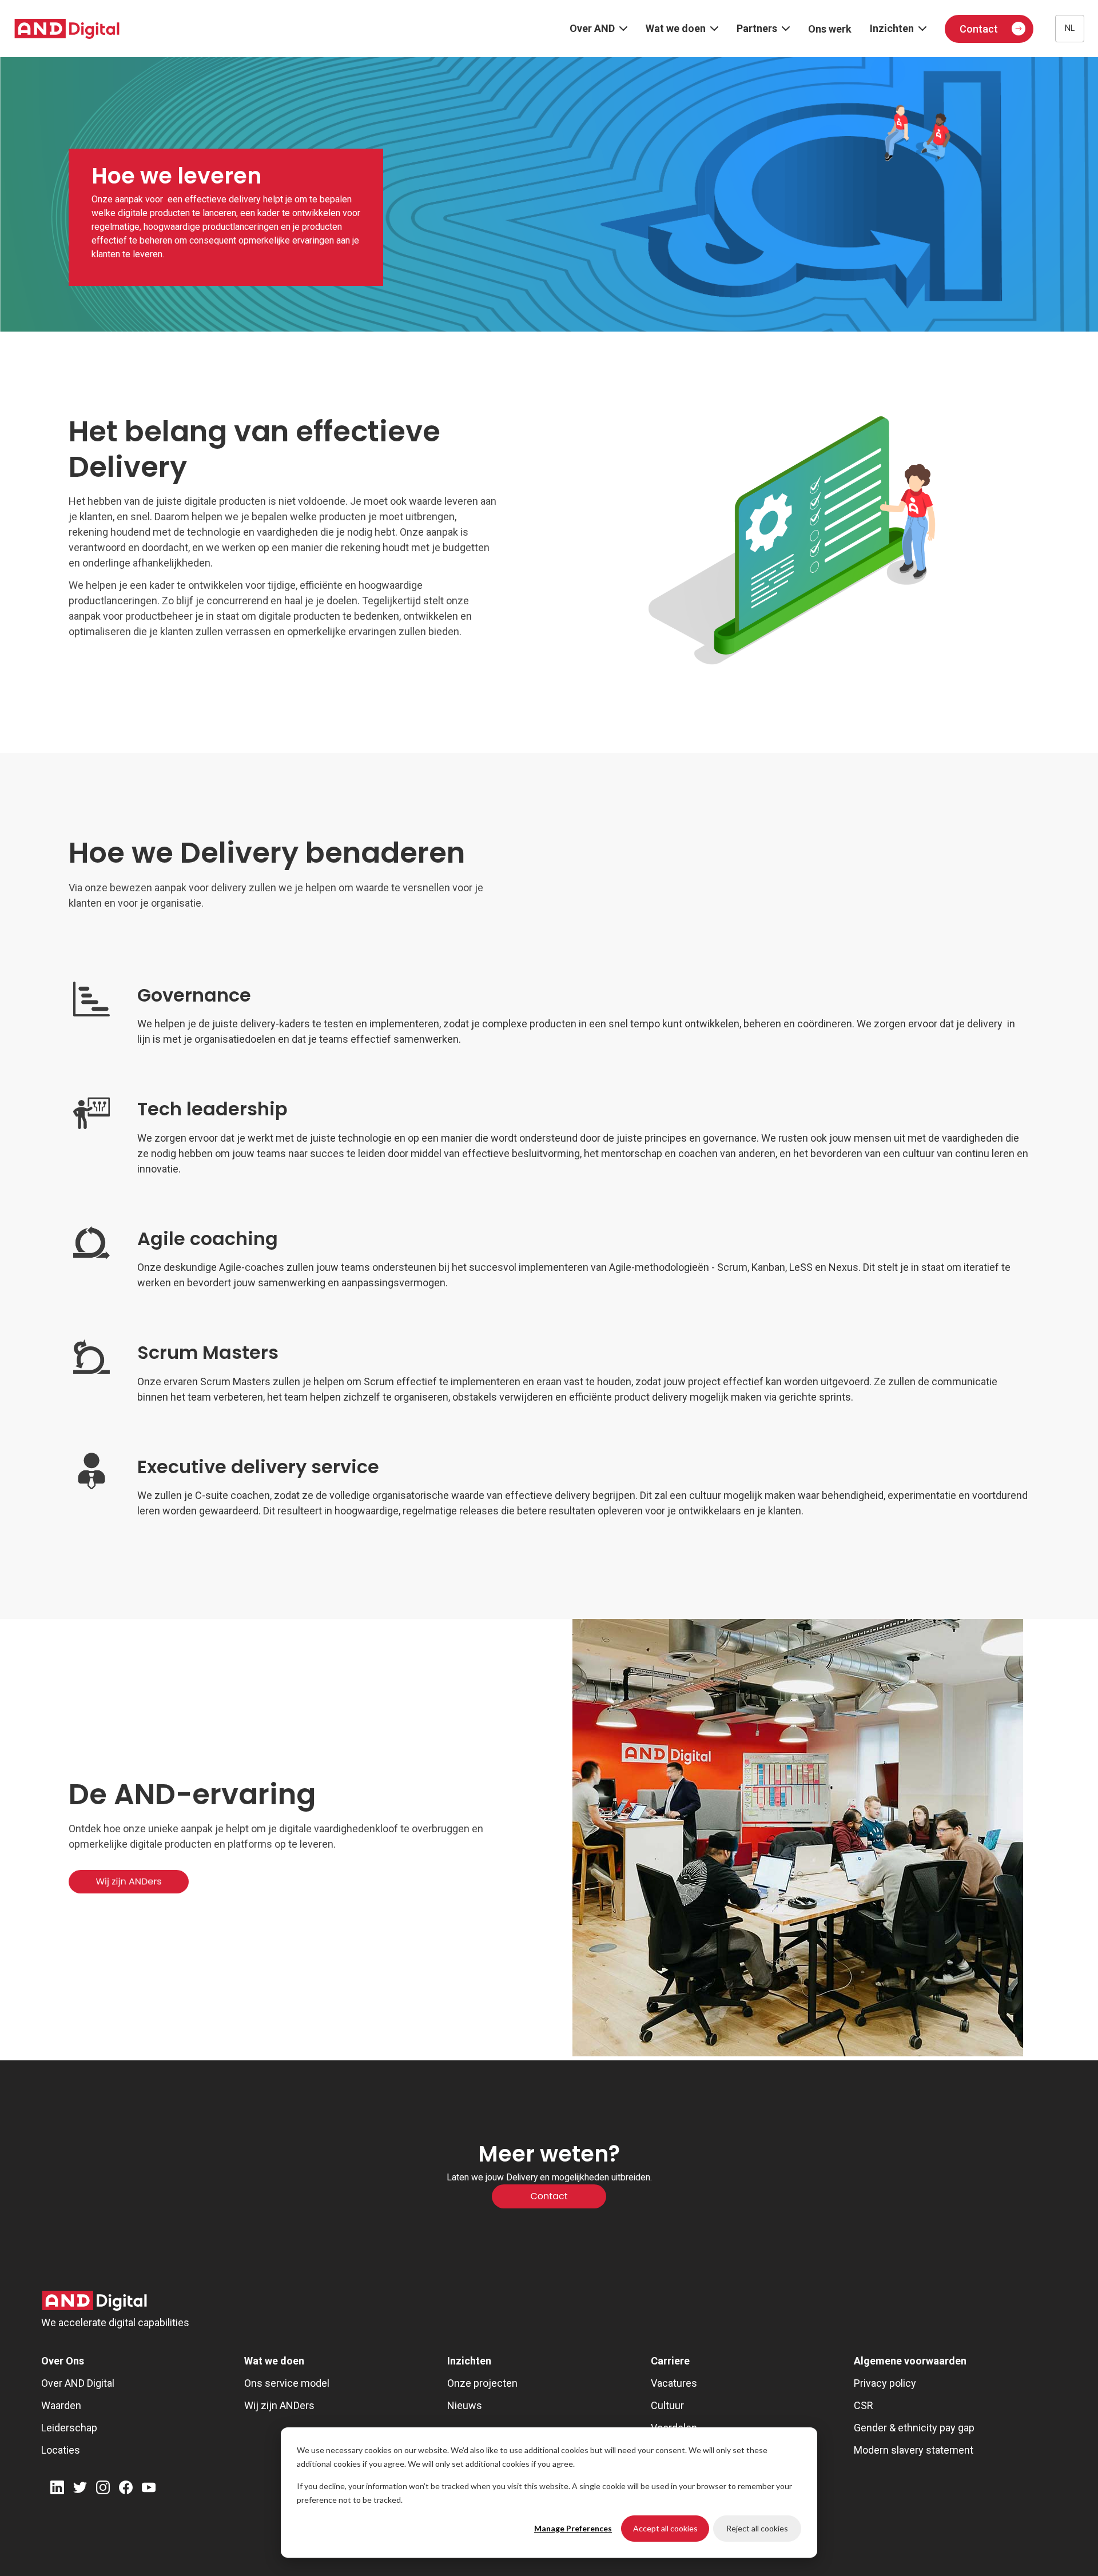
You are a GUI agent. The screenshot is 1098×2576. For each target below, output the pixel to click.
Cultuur (667, 2405)
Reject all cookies (757, 2528)
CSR (864, 2405)
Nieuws (465, 2405)
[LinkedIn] (57, 2489)
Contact (979, 29)
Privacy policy (885, 2383)
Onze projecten (482, 2383)
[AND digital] (67, 29)
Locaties (61, 2450)
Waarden (61, 2405)
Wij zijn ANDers (279, 2405)
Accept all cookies (665, 2528)
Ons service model (287, 2383)
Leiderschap (69, 2428)
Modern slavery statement (914, 2450)
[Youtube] (149, 2489)
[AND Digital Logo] (94, 2301)
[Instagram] (103, 2489)
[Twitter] (80, 2489)
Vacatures (674, 2383)
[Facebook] (126, 2489)
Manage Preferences (573, 2528)
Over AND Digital (78, 2383)
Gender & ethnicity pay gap (914, 2428)
